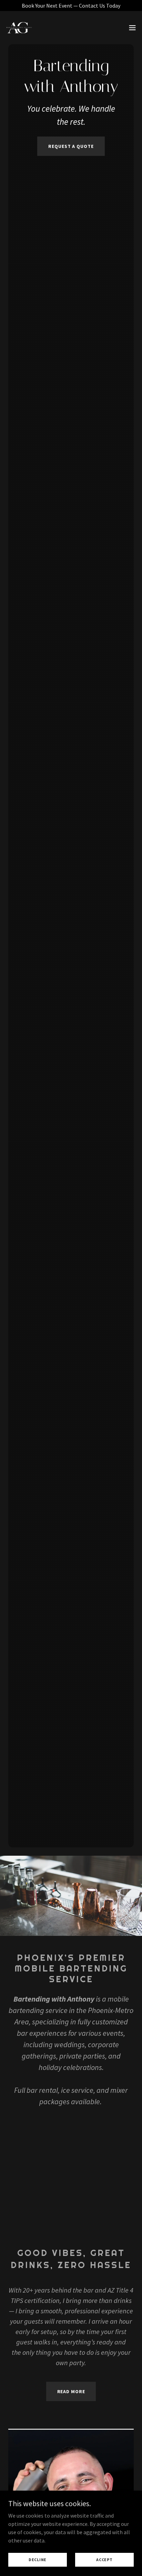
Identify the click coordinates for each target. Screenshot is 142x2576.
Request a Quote (71, 146)
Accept (104, 2560)
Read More (71, 2391)
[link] (19, 28)
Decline (38, 2560)
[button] (132, 28)
